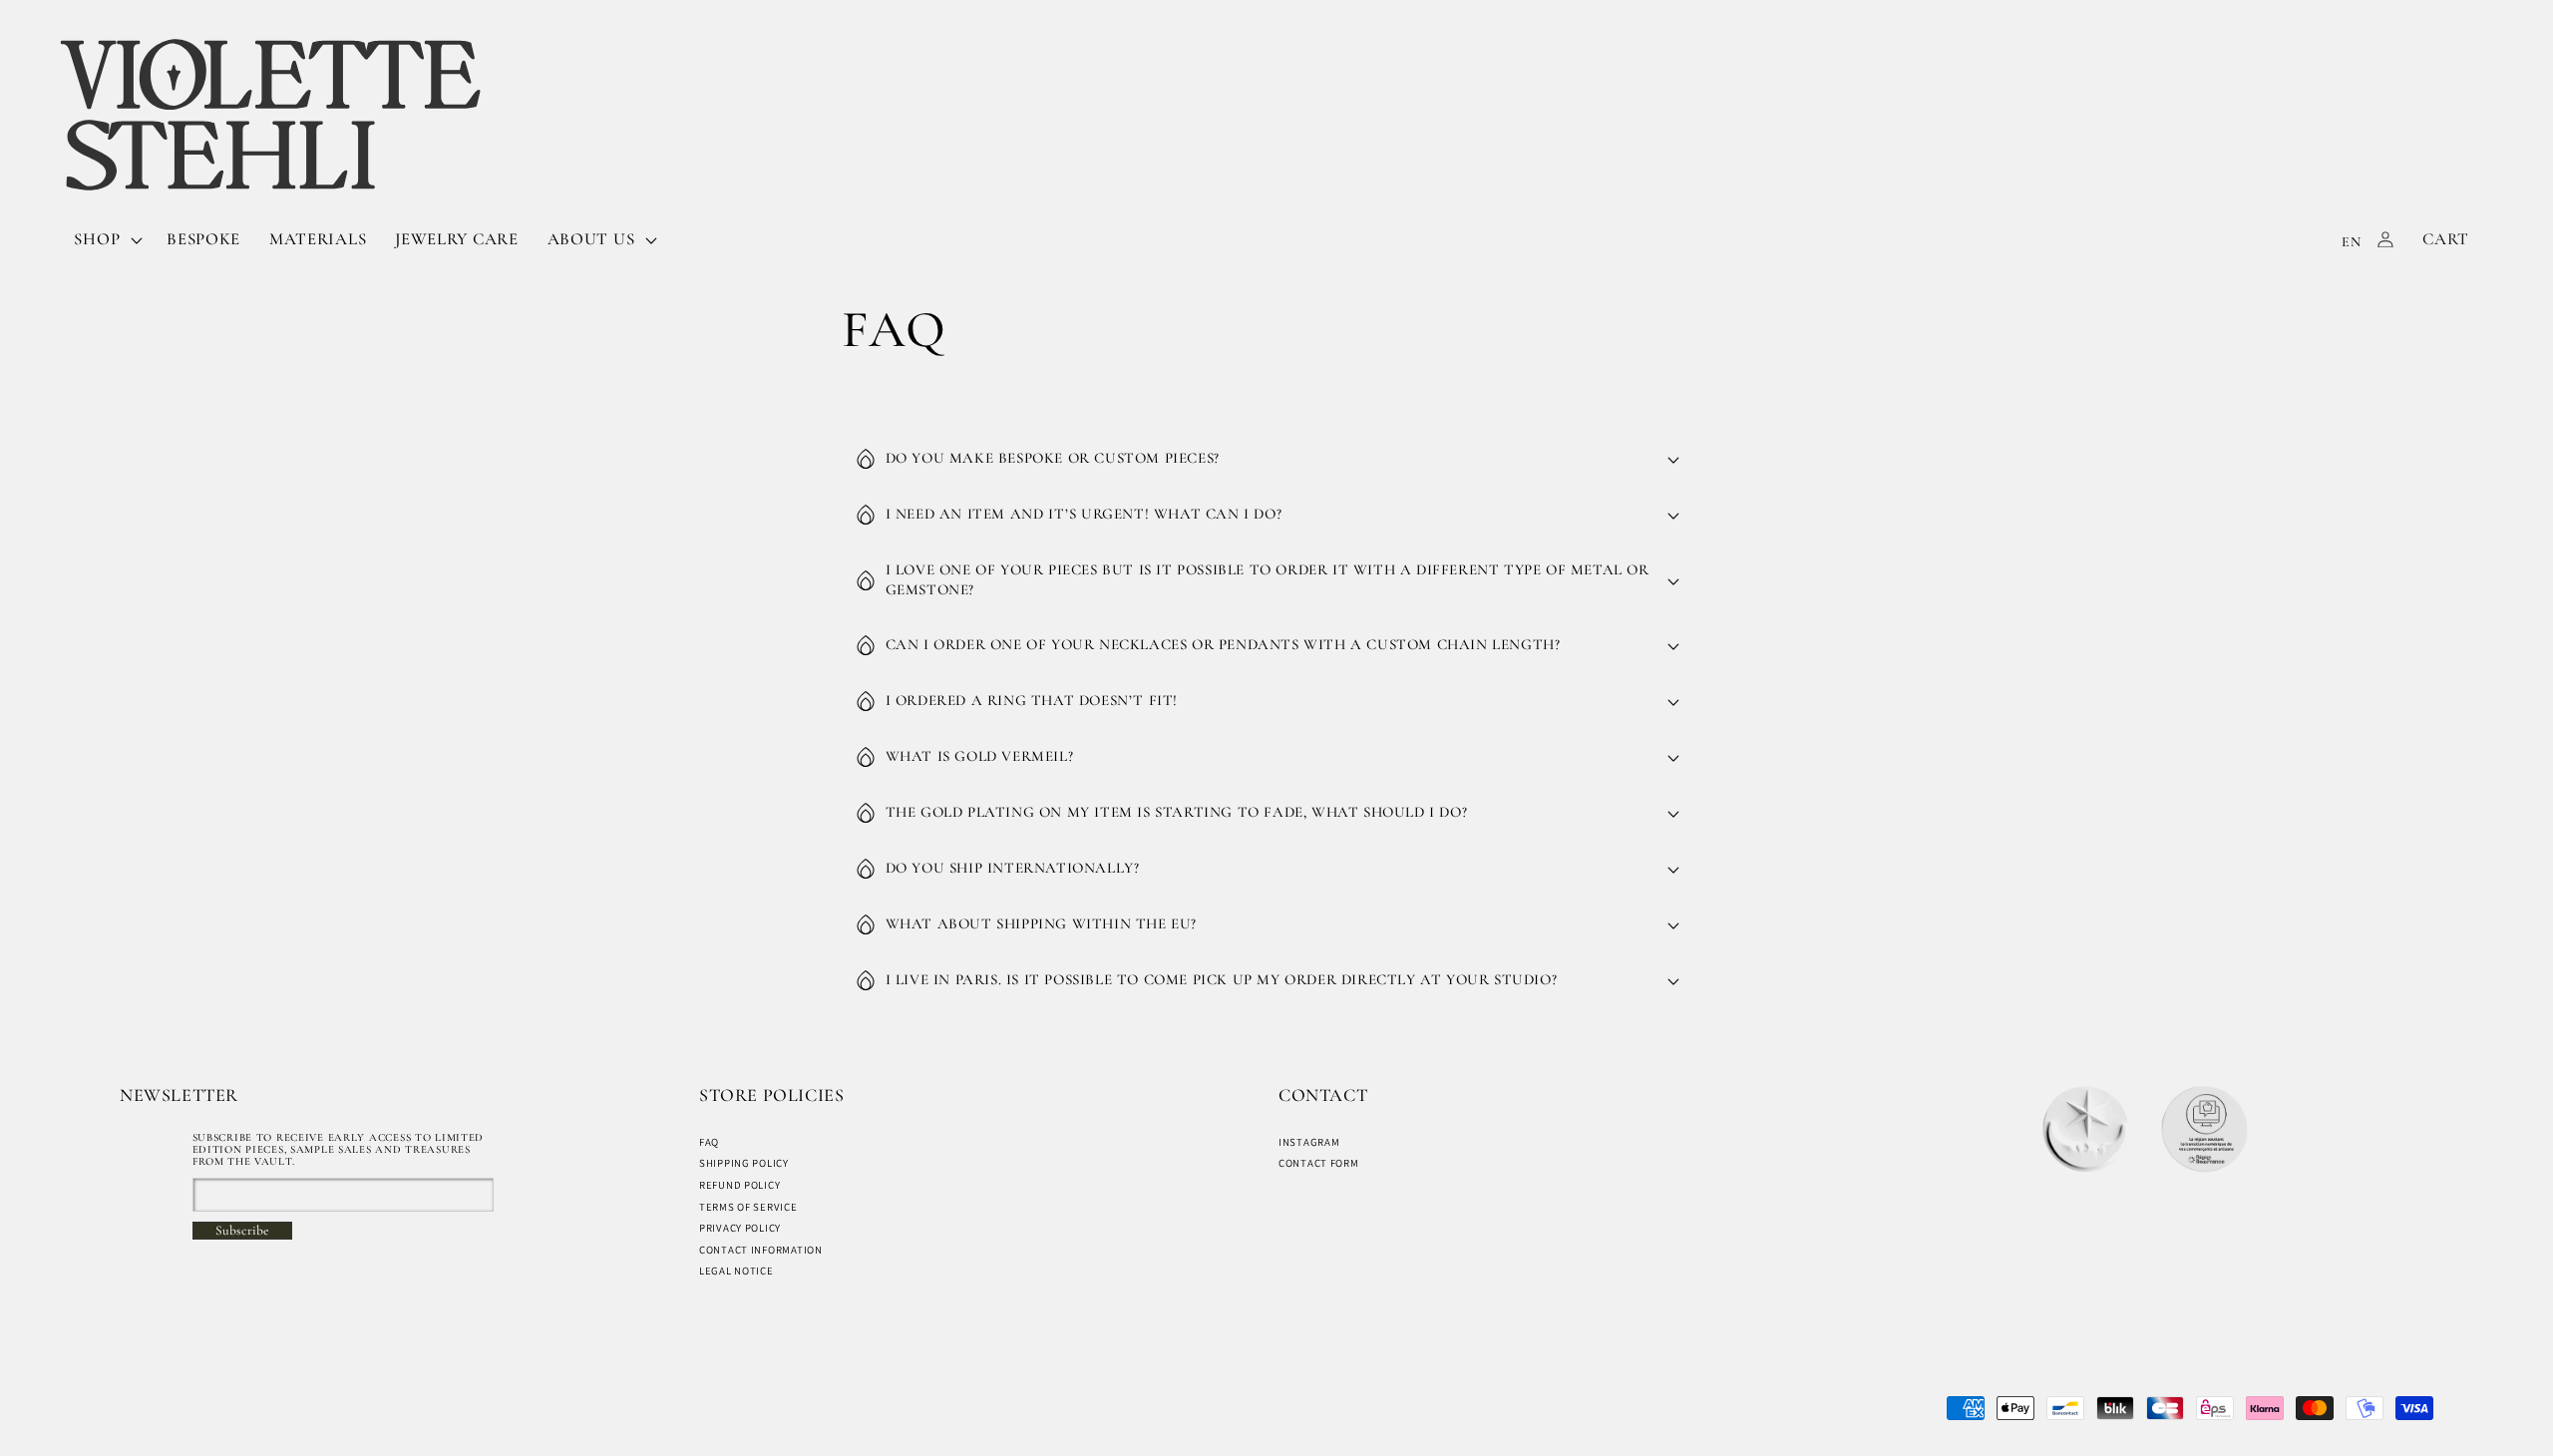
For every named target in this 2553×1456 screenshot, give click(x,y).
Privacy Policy (740, 1228)
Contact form (1319, 1163)
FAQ (709, 1142)
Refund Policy (739, 1185)
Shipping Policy (744, 1163)
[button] (106, 239)
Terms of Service (748, 1207)
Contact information (761, 1250)
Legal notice (736, 1271)
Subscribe (242, 1231)
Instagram (1309, 1142)
